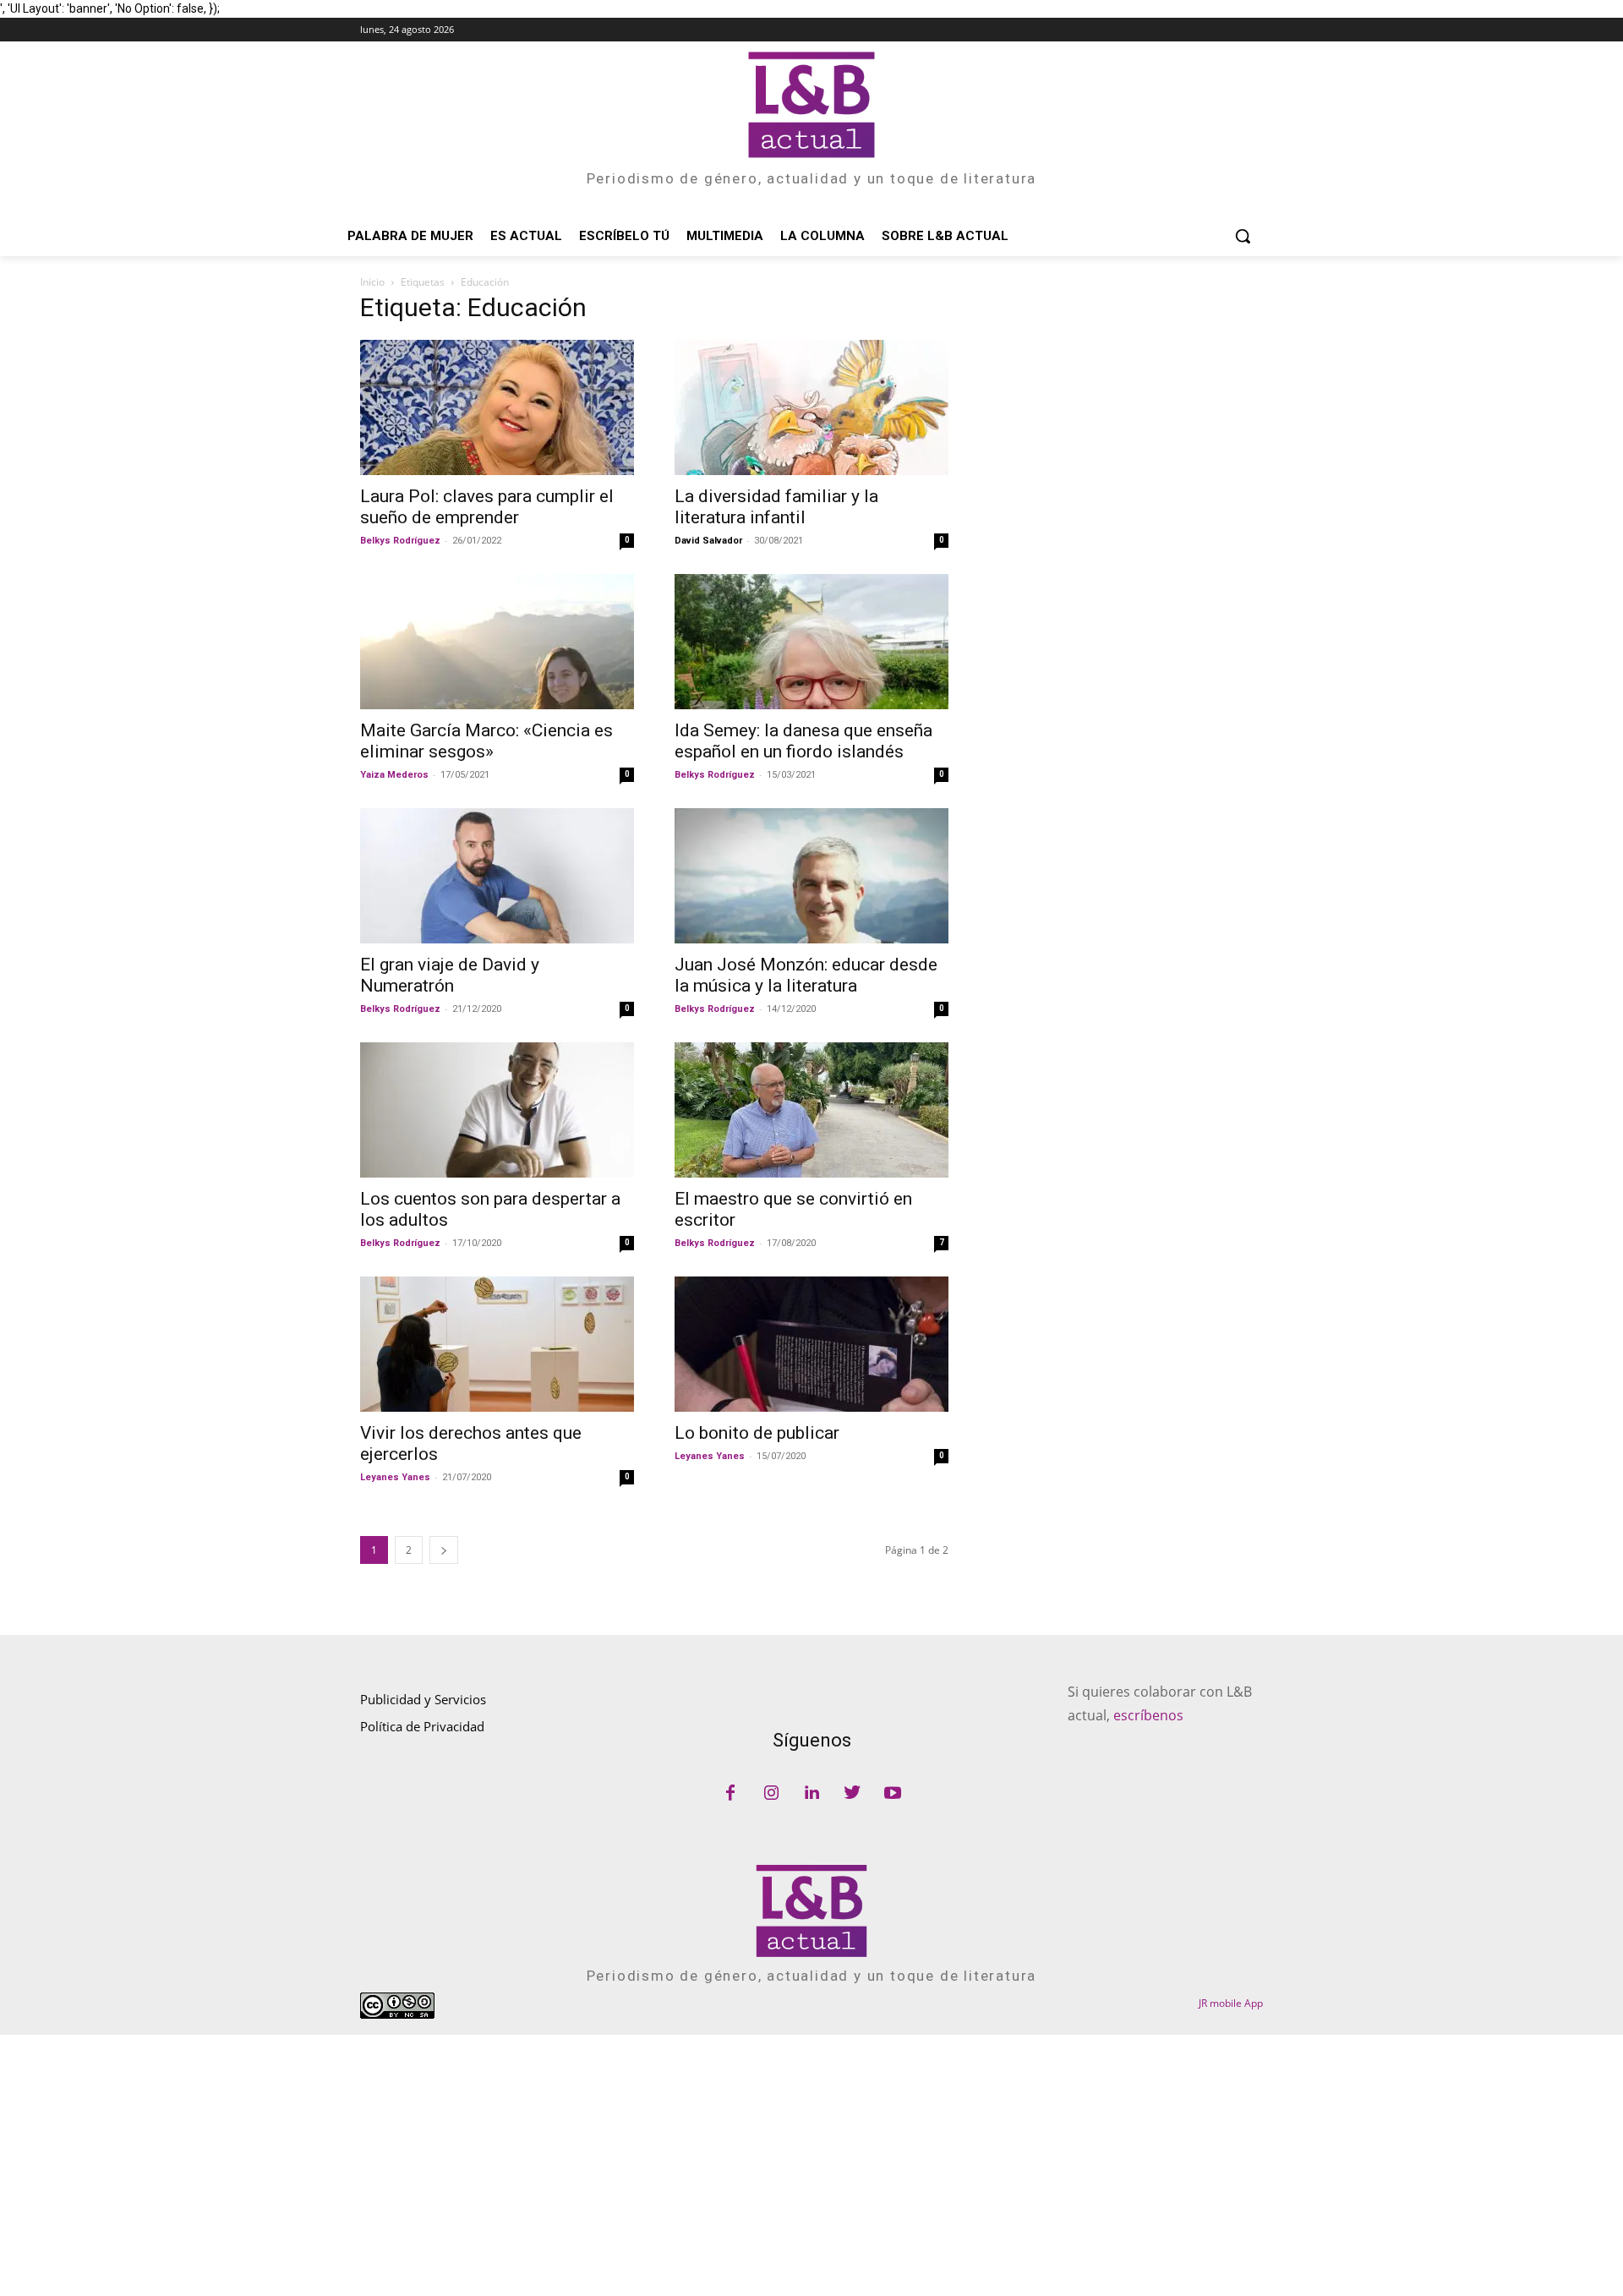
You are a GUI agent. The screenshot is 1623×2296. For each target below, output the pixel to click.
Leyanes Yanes (395, 1477)
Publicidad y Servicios (423, 1699)
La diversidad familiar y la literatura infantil (776, 507)
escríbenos (1148, 1715)
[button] (1243, 236)
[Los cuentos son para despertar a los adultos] (497, 1110)
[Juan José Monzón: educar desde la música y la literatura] (811, 876)
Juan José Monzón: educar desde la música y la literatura (806, 975)
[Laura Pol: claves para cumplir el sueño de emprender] (497, 407)
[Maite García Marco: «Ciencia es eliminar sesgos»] (497, 642)
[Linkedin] (811, 1794)
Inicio (372, 282)
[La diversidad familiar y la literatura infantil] (811, 407)
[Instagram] (771, 1794)
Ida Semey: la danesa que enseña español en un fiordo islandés (803, 741)
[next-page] (444, 1550)
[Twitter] (852, 1794)
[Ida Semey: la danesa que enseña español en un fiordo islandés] (811, 642)
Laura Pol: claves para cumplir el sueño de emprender (487, 507)
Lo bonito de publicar (757, 1433)
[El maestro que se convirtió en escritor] (811, 1110)
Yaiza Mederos (394, 775)
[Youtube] (893, 1794)
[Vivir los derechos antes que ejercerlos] (497, 1344)
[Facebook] (730, 1794)
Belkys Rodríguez (400, 541)
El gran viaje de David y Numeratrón (450, 975)
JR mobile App (1231, 2003)
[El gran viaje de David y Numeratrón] (497, 876)
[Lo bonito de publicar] (811, 1344)
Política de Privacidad (422, 1726)
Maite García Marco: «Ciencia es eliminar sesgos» (486, 741)
